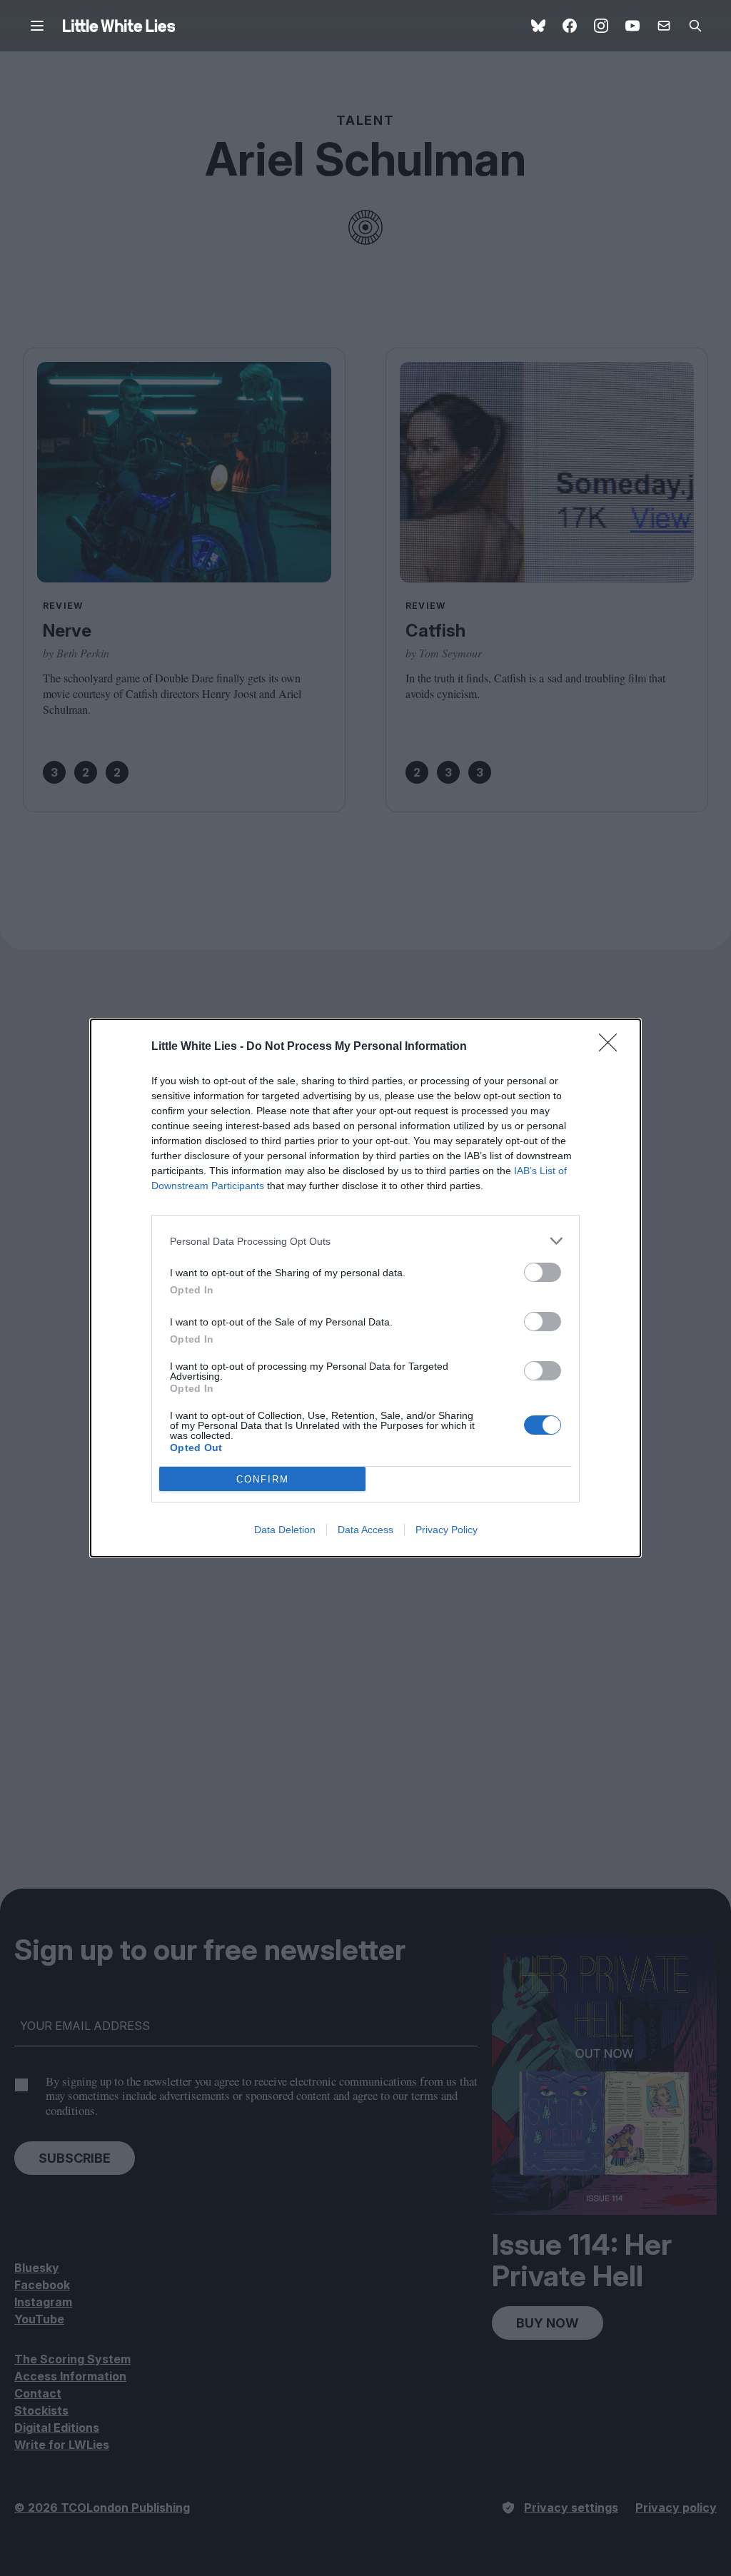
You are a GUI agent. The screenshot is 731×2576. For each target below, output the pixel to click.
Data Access (365, 1530)
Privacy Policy (447, 1530)
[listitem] (365, 1241)
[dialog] (365, 1288)
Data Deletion (285, 1530)
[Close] (612, 1047)
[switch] (543, 1272)
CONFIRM (263, 1479)
